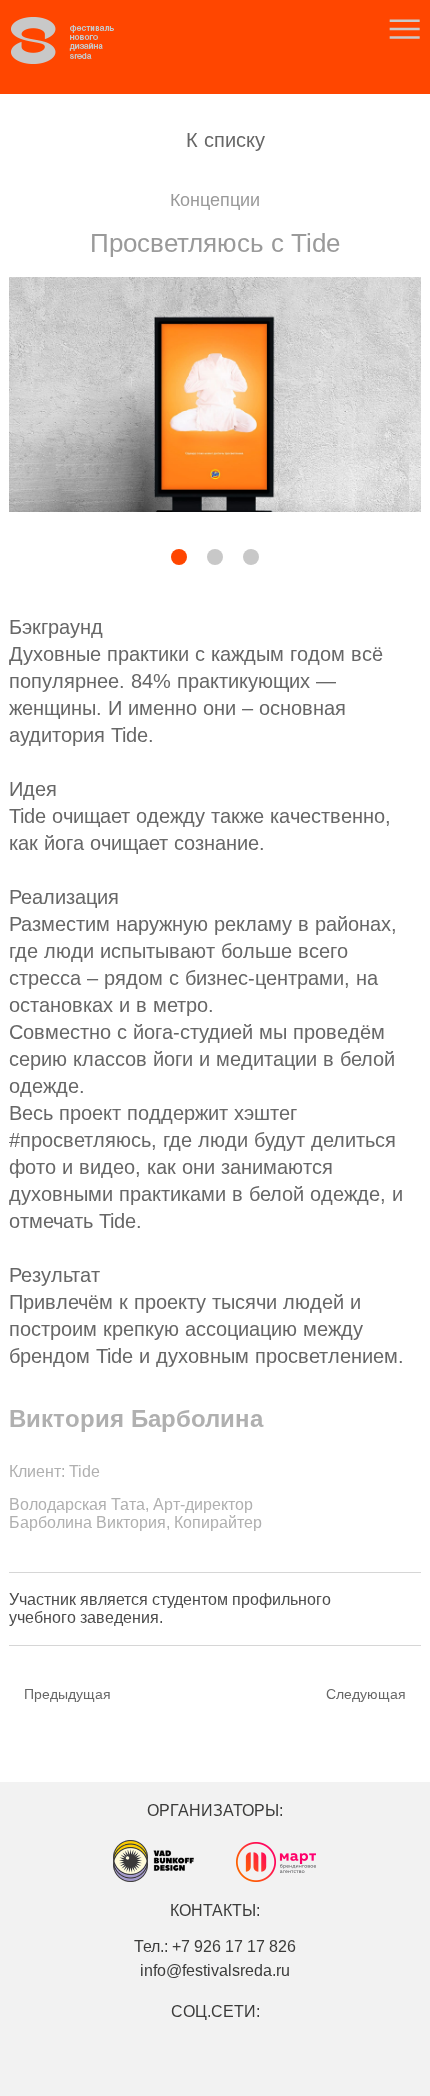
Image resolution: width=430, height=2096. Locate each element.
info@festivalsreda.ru (215, 1970)
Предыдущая (67, 1694)
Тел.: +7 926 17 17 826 (215, 1946)
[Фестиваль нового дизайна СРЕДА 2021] (81, 41)
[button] (128, 559)
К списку (225, 140)
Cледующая (366, 1694)
